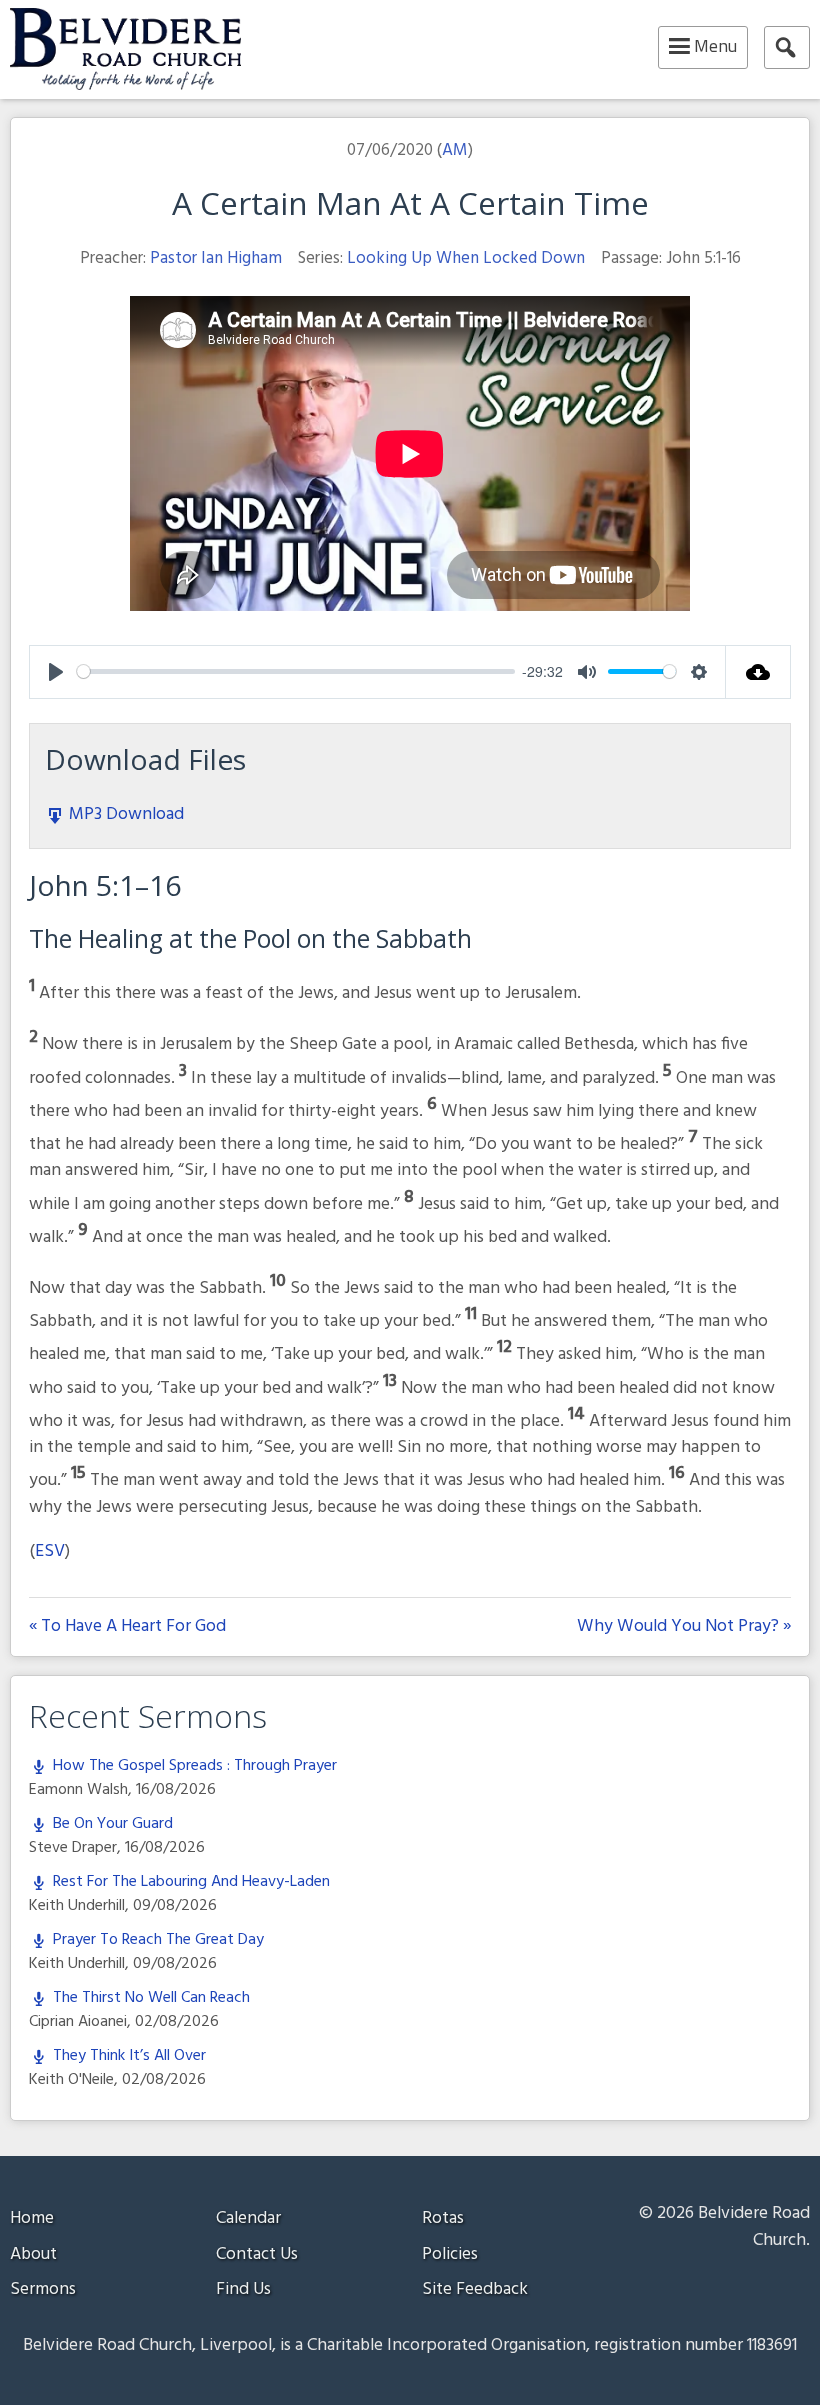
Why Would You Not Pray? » (684, 1627)
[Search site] (787, 47)
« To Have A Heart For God (127, 1627)
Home (32, 2218)
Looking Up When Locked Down (466, 258)
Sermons (43, 2289)
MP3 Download (124, 814)
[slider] (296, 671)
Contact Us (257, 2254)
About (33, 2254)
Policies (450, 2254)
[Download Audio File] (758, 672)
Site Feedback (475, 2289)
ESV (50, 1551)
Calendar (248, 2218)
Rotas (443, 2218)
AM (455, 150)
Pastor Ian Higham (216, 258)
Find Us (243, 2289)
